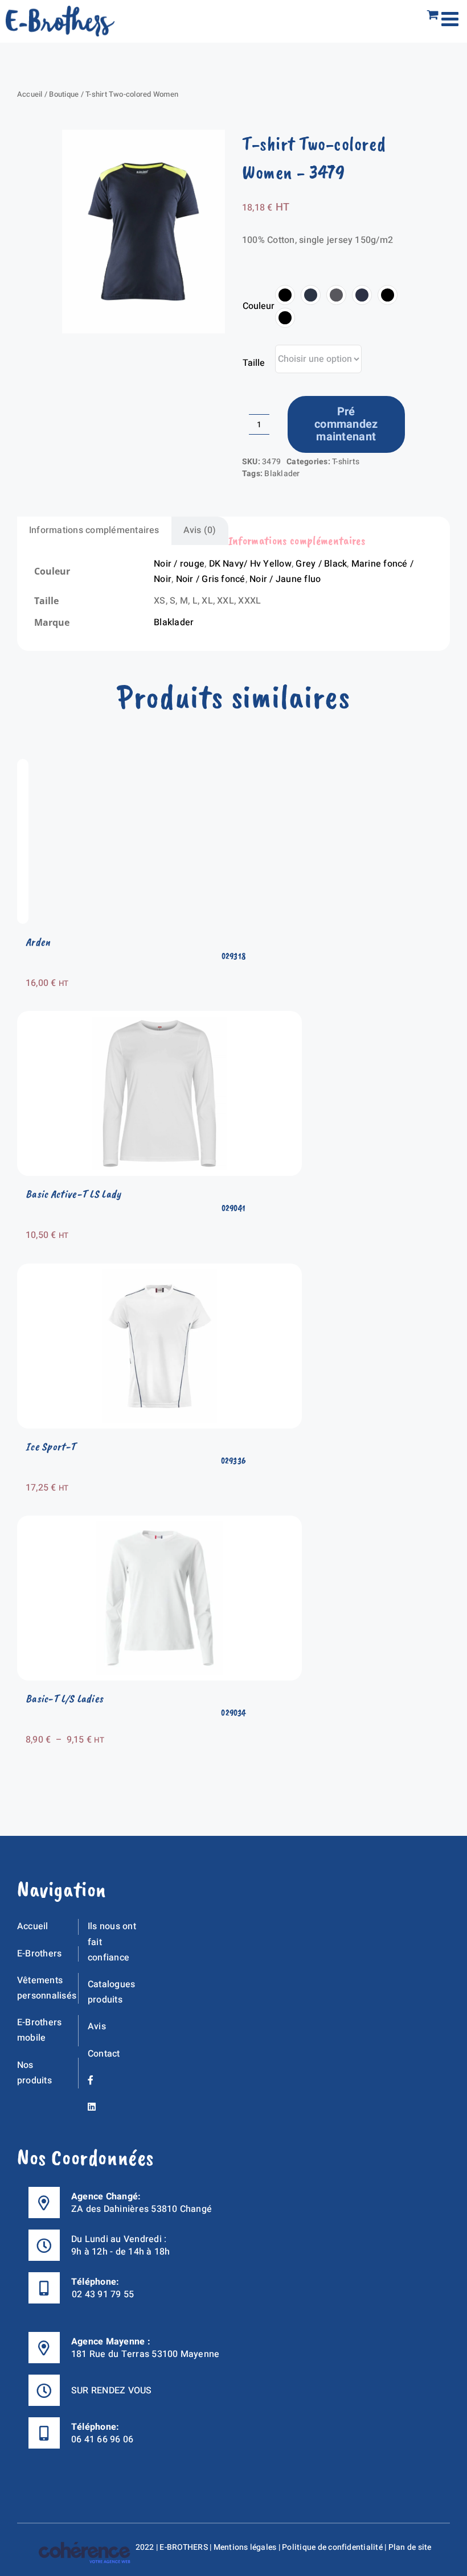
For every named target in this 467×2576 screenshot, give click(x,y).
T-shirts (346, 462)
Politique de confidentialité (332, 2547)
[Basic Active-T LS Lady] (159, 1018)
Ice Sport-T (51, 1446)
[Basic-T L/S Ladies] (159, 1523)
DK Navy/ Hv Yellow (250, 564)
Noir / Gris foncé (211, 579)
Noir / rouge (179, 564)
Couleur (259, 306)
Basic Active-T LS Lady (73, 1194)
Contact (104, 2054)
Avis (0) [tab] (200, 530)
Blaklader (282, 474)
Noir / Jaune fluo (285, 579)
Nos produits (34, 2073)
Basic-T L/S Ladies (64, 1698)
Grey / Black (321, 564)
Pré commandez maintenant (346, 424)
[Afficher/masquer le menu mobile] (451, 18)
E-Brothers (39, 1954)
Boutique (64, 94)
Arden (38, 942)
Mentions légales (245, 2547)
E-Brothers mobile (39, 2030)
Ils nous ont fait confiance (112, 1942)
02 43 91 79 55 (103, 2294)
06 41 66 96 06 (102, 2439)
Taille (254, 363)
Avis (97, 2026)
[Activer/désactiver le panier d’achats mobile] (433, 15)
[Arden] (23, 766)
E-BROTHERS (183, 2547)
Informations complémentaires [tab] (94, 530)
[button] (285, 295)
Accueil (30, 94)
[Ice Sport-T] (159, 1271)
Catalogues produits (111, 1992)
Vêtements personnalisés (47, 1988)
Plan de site (410, 2547)
